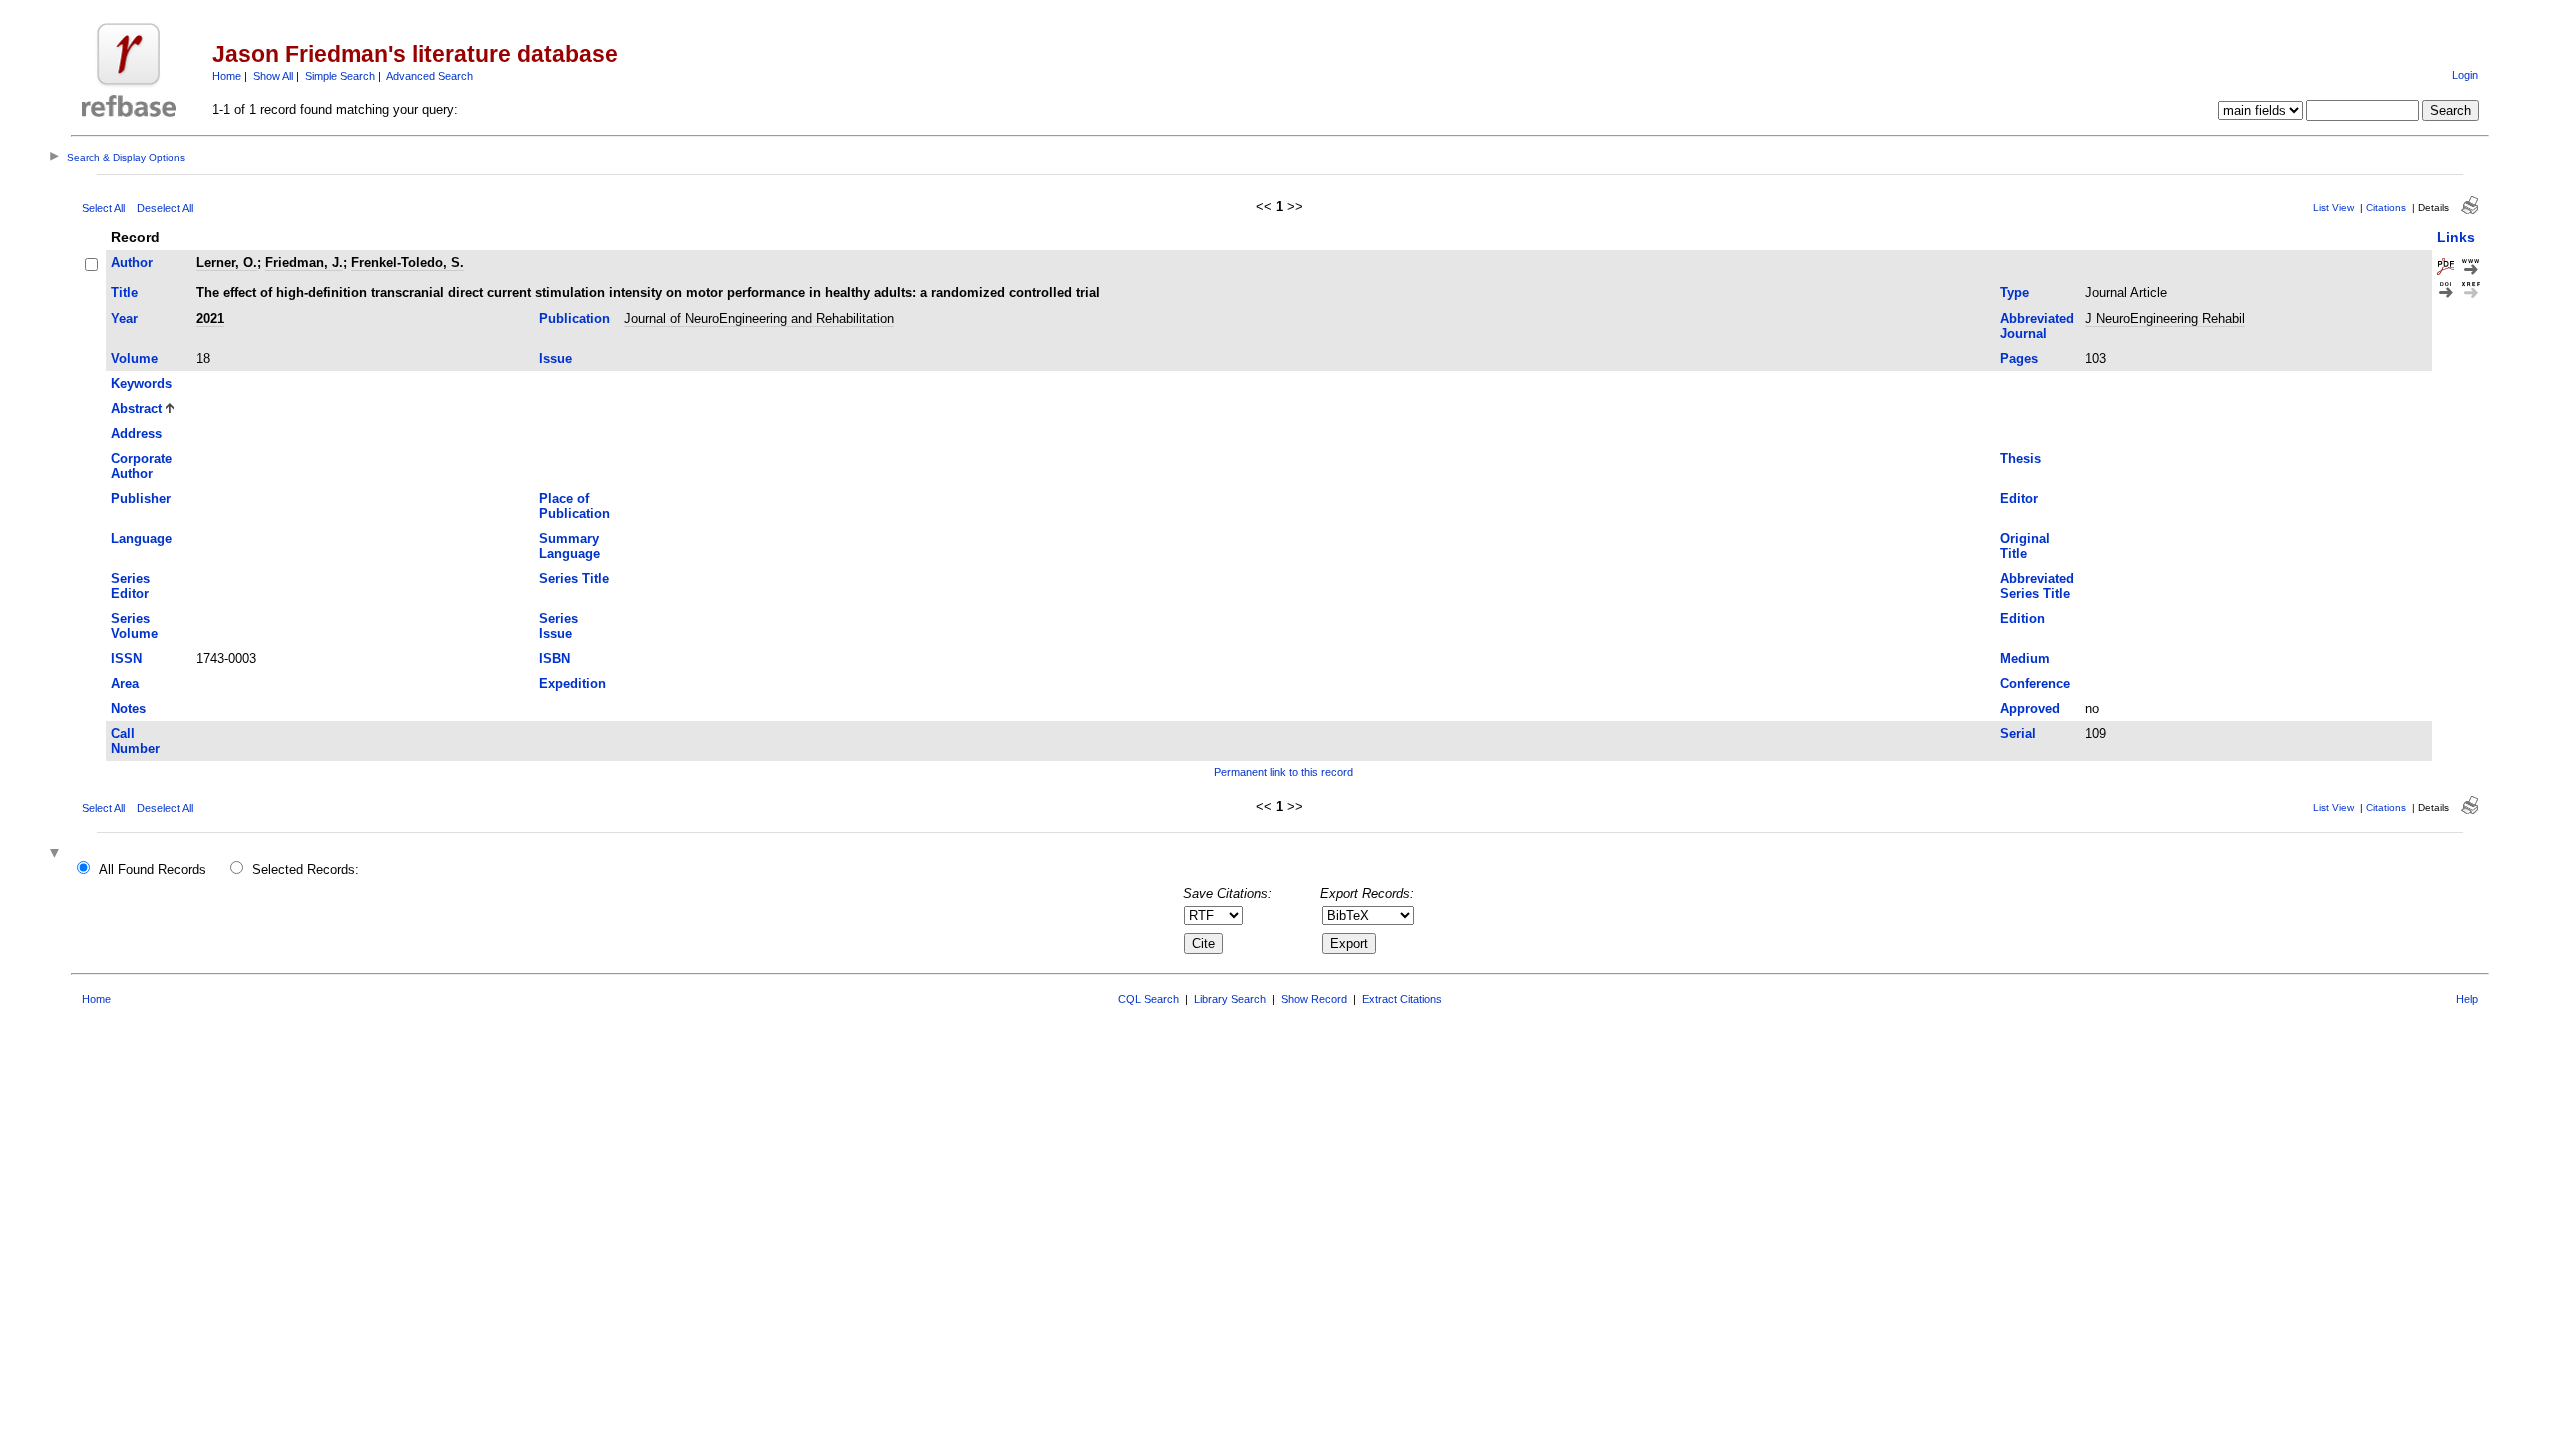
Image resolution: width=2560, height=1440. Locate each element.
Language (141, 538)
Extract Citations (1402, 999)
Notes (128, 708)
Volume (134, 358)
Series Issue (558, 626)
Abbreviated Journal (2037, 326)
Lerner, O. (226, 262)
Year (124, 318)
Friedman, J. (304, 262)
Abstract (136, 408)
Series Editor (130, 586)
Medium (2025, 658)
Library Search (1230, 999)
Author (132, 262)
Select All (103, 208)
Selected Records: (305, 869)
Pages (2019, 358)
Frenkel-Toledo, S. (407, 262)
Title (124, 292)
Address (136, 433)
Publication (574, 318)
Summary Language (569, 546)
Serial (2018, 733)
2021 (210, 318)
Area (125, 683)
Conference (2035, 683)
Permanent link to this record (1283, 772)
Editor (2019, 498)
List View (2333, 207)
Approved (2030, 708)
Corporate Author (141, 466)
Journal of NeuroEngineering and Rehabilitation (759, 318)
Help (2467, 999)
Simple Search (340, 76)
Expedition (572, 683)
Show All (273, 76)
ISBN (554, 658)
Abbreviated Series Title (2037, 586)
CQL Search (1148, 999)
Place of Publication (574, 506)
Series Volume (134, 626)
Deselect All (165, 208)
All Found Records (152, 869)
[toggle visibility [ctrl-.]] (57, 854)
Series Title (574, 578)
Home (226, 76)
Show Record (1314, 999)
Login (2465, 75)
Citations (2386, 207)
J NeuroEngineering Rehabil (2165, 318)
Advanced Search (429, 76)
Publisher (141, 498)
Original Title (2025, 546)
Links (2456, 237)
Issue (555, 358)
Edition (2022, 618)
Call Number (135, 741)
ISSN (126, 658)
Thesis (2020, 458)
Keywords (141, 383)
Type (2014, 292)
